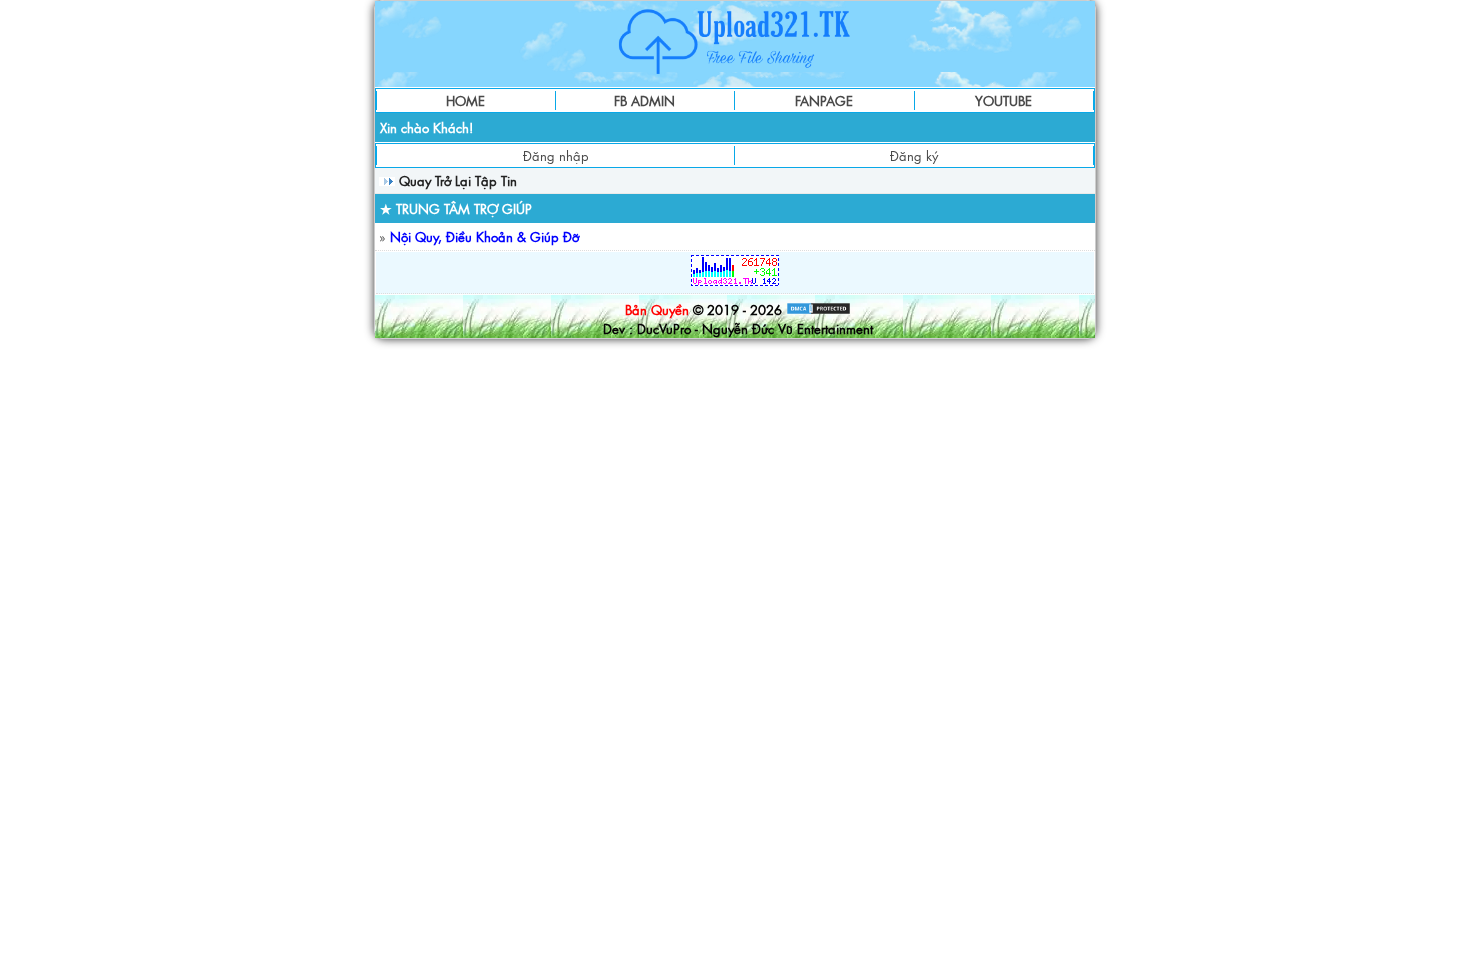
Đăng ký (914, 155)
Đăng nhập (556, 155)
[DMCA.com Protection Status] (818, 309)
